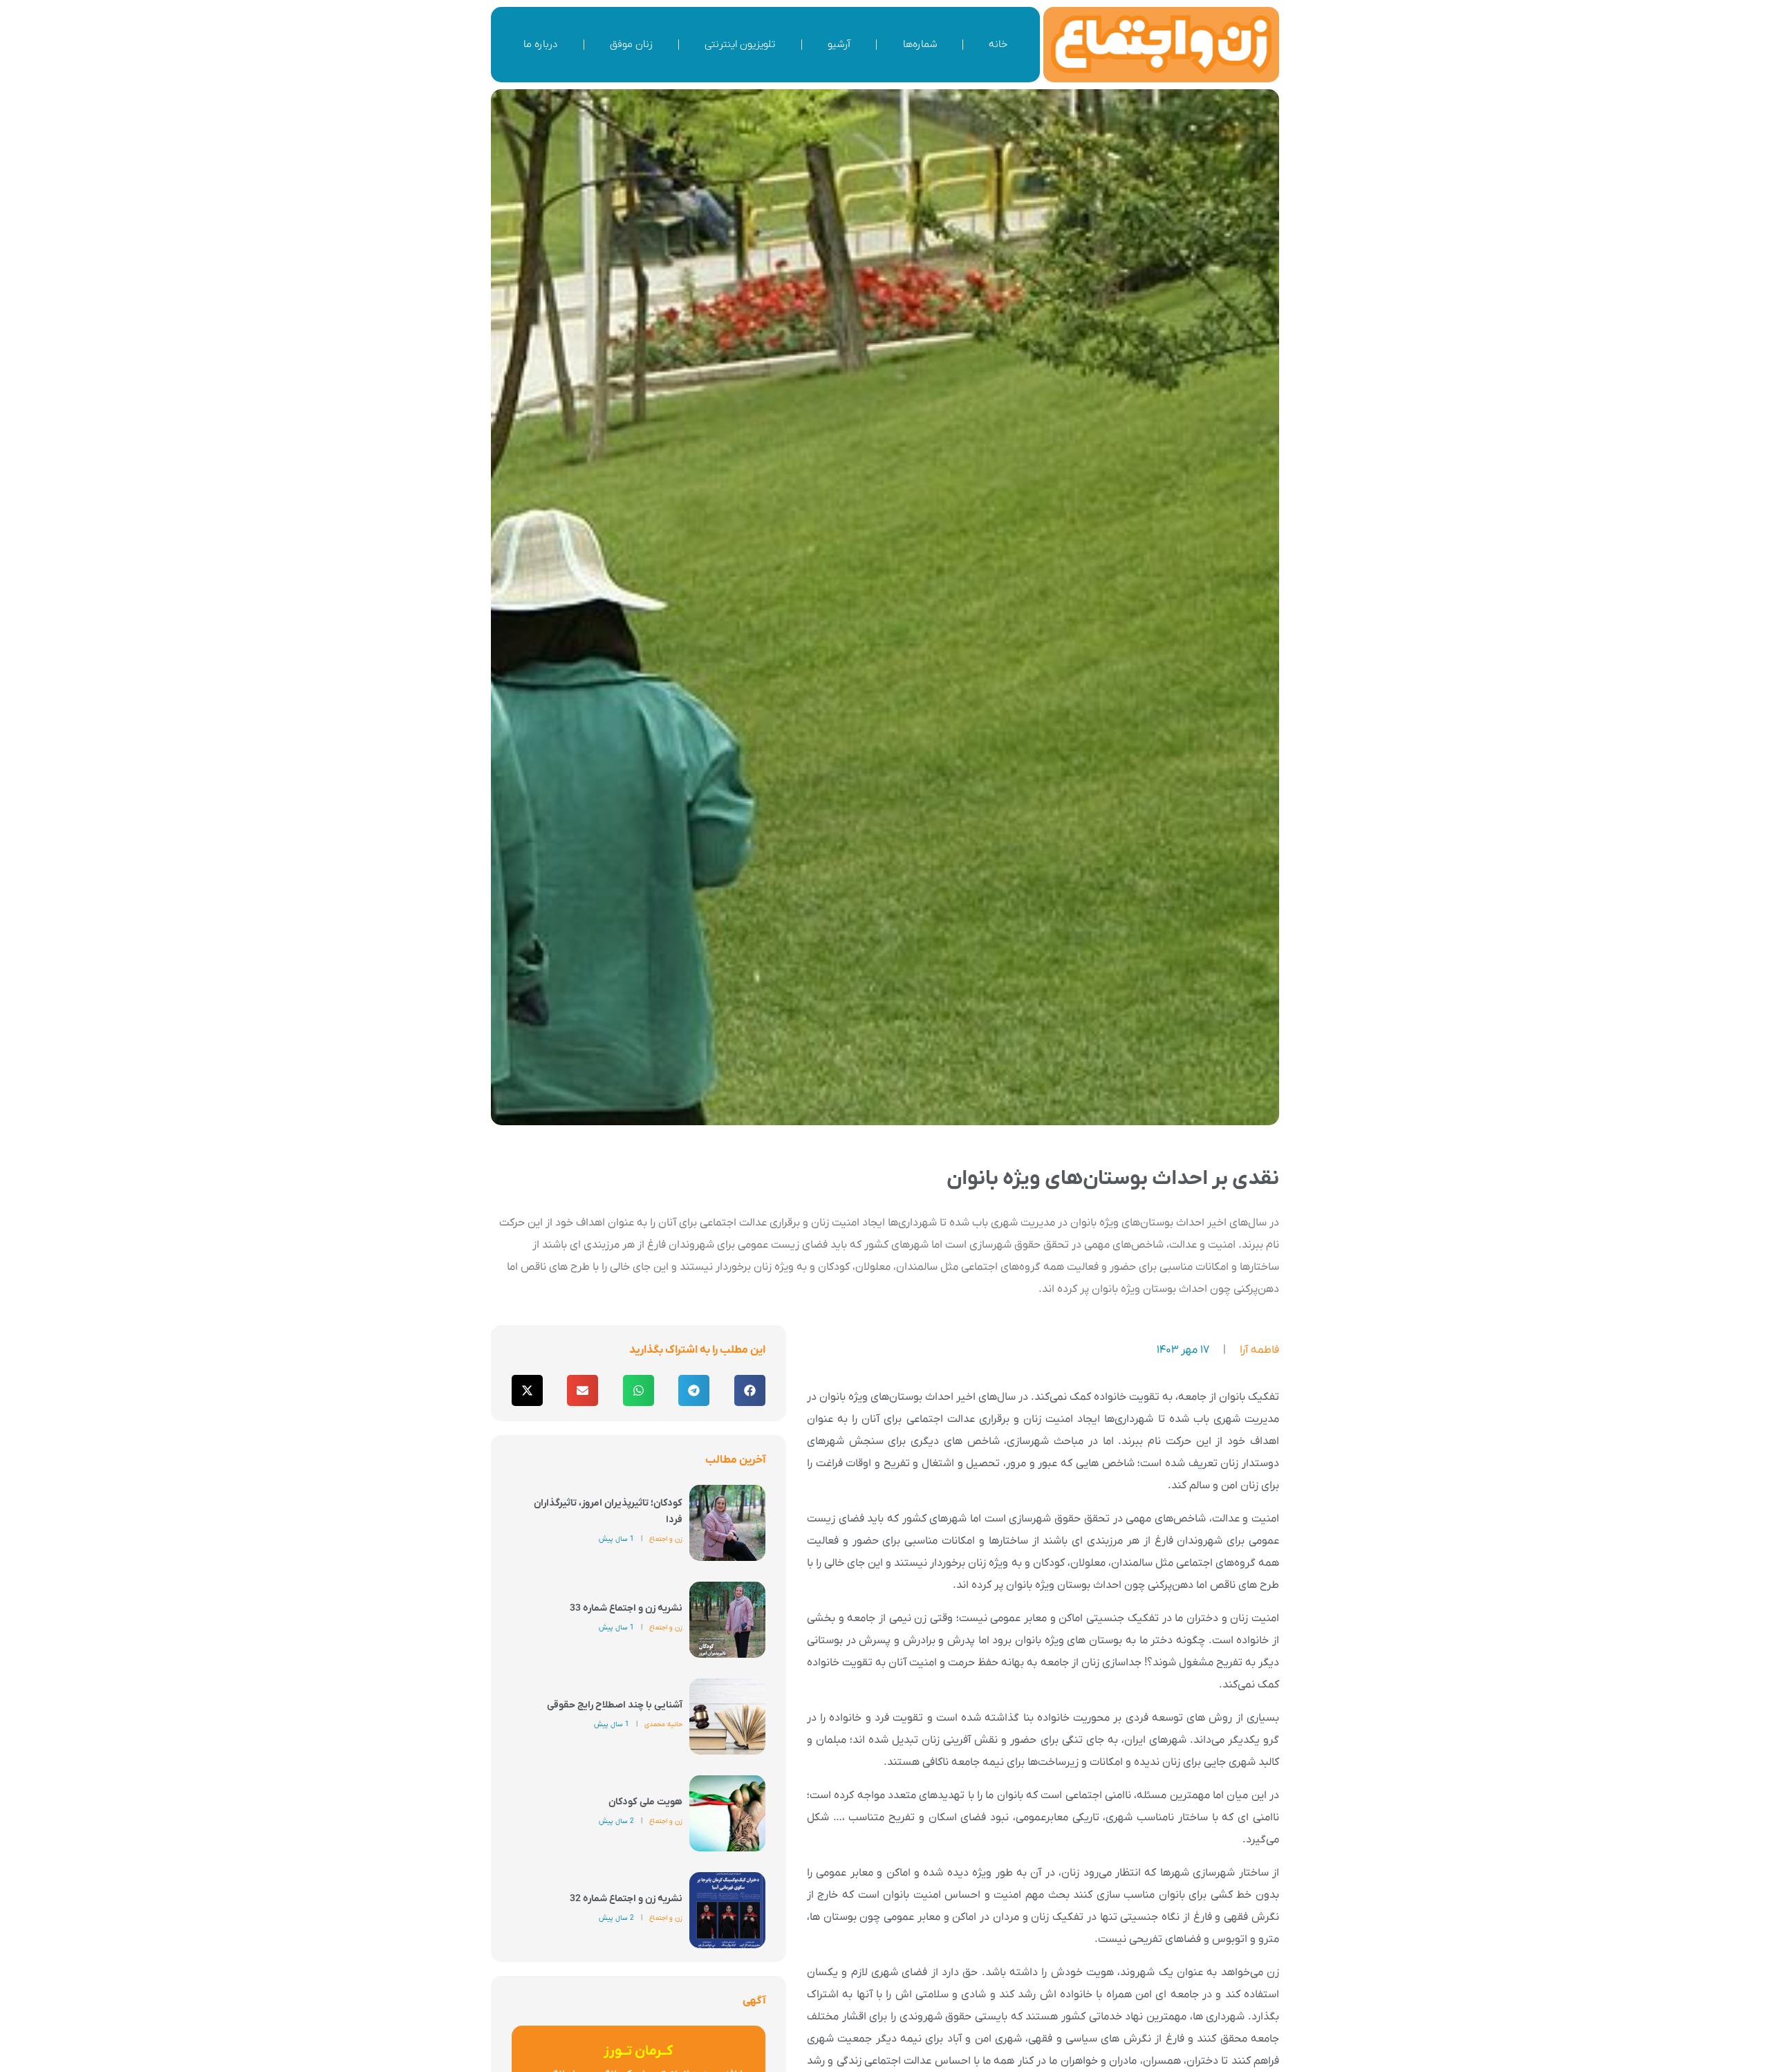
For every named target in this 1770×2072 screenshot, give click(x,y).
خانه (998, 44)
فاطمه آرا (1259, 1350)
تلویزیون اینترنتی (740, 44)
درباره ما (540, 44)
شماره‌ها (920, 44)
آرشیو (839, 44)
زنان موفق (631, 44)
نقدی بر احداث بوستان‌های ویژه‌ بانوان (1113, 1179)
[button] (750, 1390)
